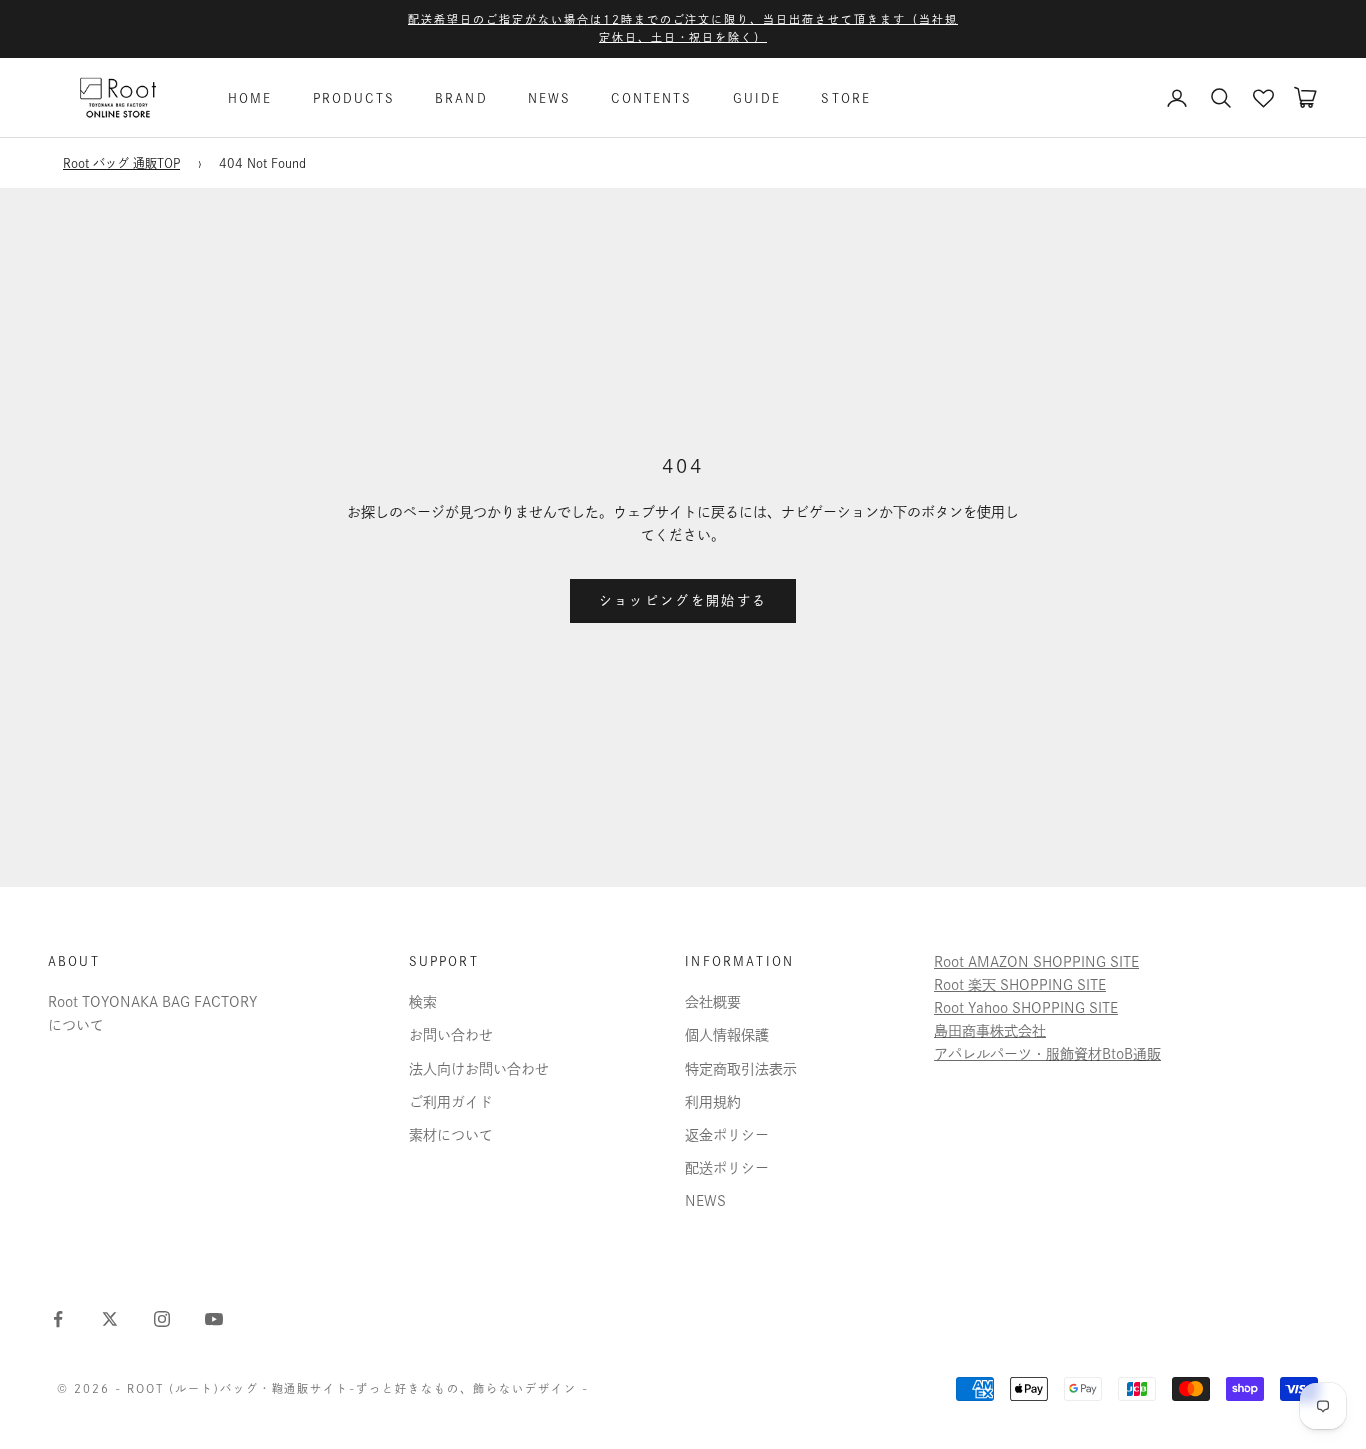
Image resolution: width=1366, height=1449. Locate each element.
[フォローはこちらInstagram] (162, 1319)
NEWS (550, 98)
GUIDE (757, 98)
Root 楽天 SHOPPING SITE (1020, 985)
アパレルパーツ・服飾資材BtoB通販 (1047, 1054)
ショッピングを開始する (683, 600)
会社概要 (713, 1002)
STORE (846, 98)
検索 (423, 1002)
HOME (250, 98)
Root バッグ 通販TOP (121, 163)
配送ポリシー (727, 1168)
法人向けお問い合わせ (479, 1069)
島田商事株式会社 (990, 1031)
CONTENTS (651, 98)
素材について (451, 1135)
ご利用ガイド (451, 1102)
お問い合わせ (451, 1035)
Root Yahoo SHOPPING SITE (1026, 1008)
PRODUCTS (354, 98)
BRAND (461, 98)
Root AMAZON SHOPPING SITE (1036, 962)
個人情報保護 (727, 1035)
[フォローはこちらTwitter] (110, 1319)
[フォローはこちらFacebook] (58, 1319)
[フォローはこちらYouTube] (214, 1319)
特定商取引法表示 (741, 1069)
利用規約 (713, 1102)
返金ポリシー (727, 1135)
